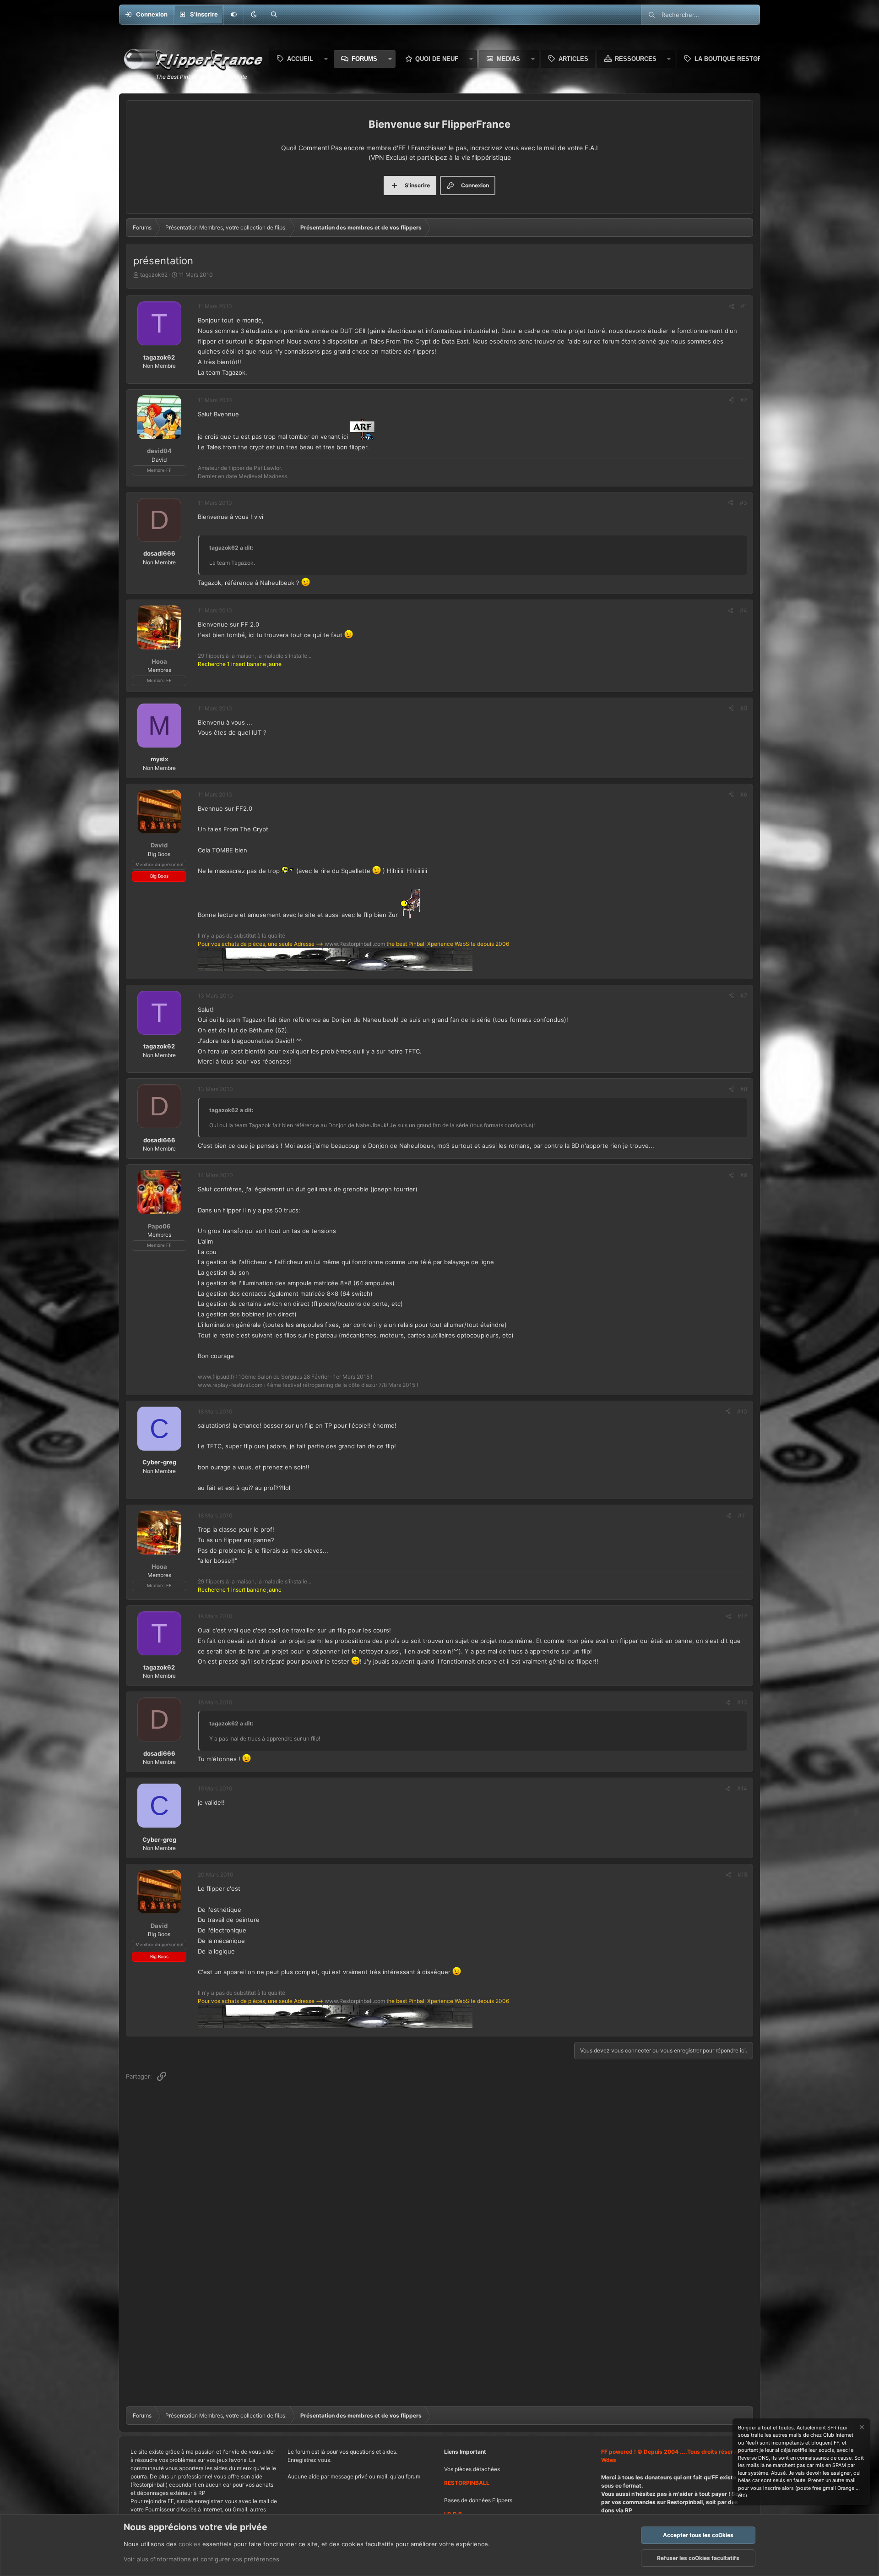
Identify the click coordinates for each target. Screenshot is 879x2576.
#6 (744, 794)
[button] (254, 15)
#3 (743, 503)
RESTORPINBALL (467, 2483)
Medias (508, 59)
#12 (742, 1616)
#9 (744, 1175)
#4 (743, 610)
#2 (744, 400)
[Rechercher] (274, 15)
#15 (742, 1875)
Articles (573, 59)
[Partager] (732, 306)
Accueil (300, 59)
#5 (744, 708)
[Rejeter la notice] (861, 2428)
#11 (743, 1515)
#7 (744, 996)
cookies (190, 2544)
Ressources (636, 59)
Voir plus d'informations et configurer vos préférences (201, 2559)
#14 (742, 1788)
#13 (742, 1702)
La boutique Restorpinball (741, 59)
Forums (364, 59)
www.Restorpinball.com (355, 944)
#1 (744, 306)
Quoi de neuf (437, 59)
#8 (744, 1089)
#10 (742, 1411)
